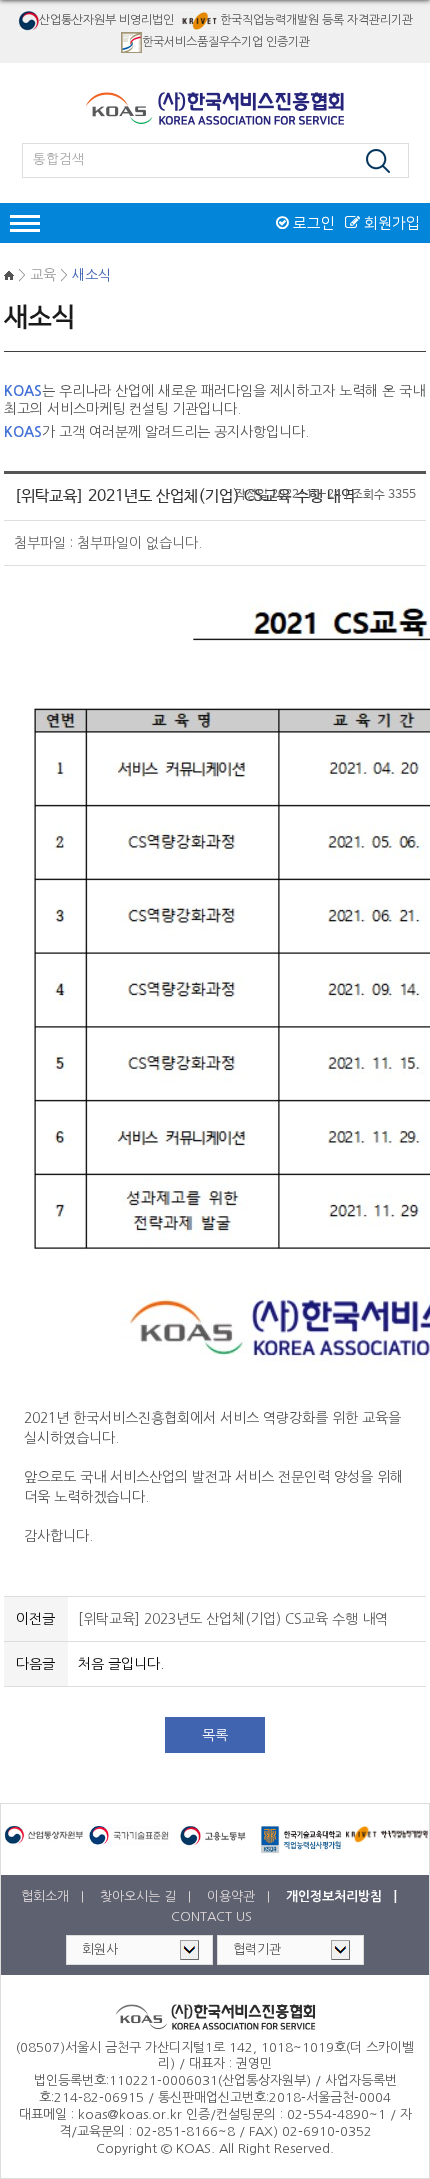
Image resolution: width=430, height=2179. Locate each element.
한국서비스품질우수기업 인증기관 (226, 41)
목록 (215, 1735)
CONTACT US (211, 1916)
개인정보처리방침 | (343, 1896)
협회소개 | (54, 1896)
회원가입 (390, 223)
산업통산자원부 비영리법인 (106, 20)
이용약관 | (240, 1896)
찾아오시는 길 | (147, 1896)
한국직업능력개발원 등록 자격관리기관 (316, 20)
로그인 (312, 223)
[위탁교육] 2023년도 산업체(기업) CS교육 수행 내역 (233, 1619)
